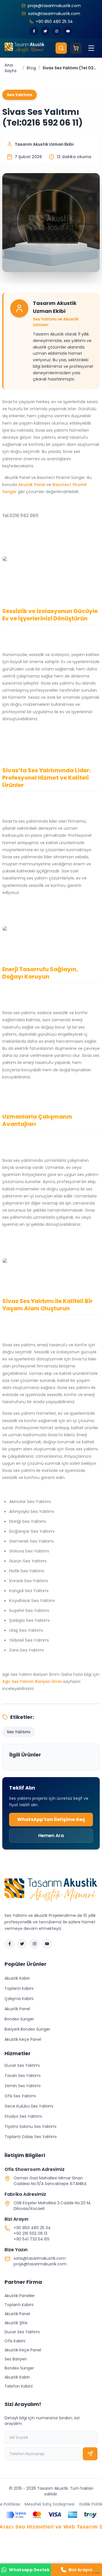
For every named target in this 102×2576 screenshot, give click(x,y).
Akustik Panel (32, 485)
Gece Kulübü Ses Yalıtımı (29, 2106)
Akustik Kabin (17, 1978)
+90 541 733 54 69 (31, 2239)
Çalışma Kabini (19, 1999)
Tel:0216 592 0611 (20, 516)
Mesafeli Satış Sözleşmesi (50, 2504)
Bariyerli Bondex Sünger (27, 2029)
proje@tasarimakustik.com (40, 2264)
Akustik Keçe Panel (23, 2039)
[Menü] (91, 48)
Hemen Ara (51, 1836)
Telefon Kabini (19, 2386)
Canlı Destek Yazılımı (89, 2573)
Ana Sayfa (10, 68)
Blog (31, 68)
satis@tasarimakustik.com (40, 2258)
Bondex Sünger (19, 2019)
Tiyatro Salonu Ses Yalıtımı (30, 2126)
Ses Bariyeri (16, 2359)
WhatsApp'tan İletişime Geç (51, 1819)
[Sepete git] (76, 48)
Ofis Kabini (15, 2341)
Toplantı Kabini (19, 1988)
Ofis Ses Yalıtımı (20, 2096)
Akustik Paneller (20, 2296)
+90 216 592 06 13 (30, 2233)
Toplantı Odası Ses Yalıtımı (31, 2137)
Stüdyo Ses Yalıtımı (23, 2116)
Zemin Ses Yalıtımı (23, 2086)
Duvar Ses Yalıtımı (22, 2065)
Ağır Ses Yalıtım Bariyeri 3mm (32, 1682)
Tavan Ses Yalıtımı (23, 2076)
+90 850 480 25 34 (32, 2228)
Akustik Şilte (16, 2323)
